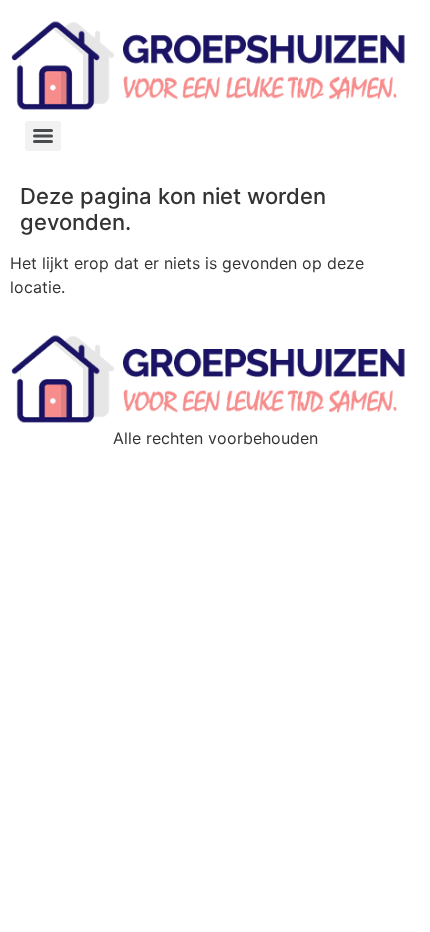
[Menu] (43, 136)
